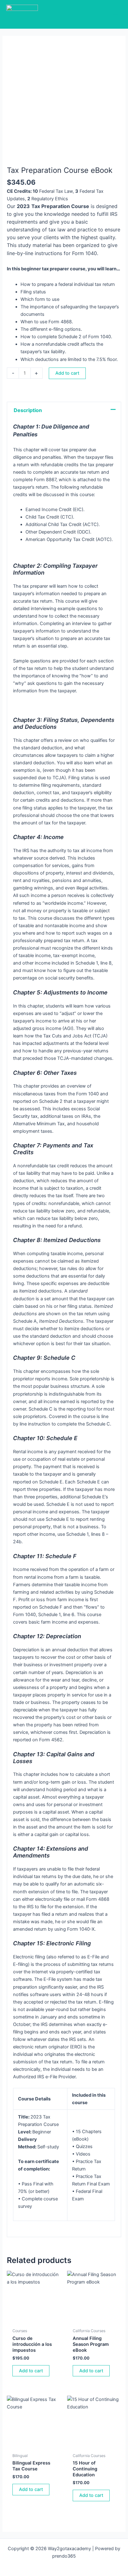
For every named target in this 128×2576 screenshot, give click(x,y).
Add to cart (67, 373)
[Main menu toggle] (116, 14)
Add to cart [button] (31, 2371)
